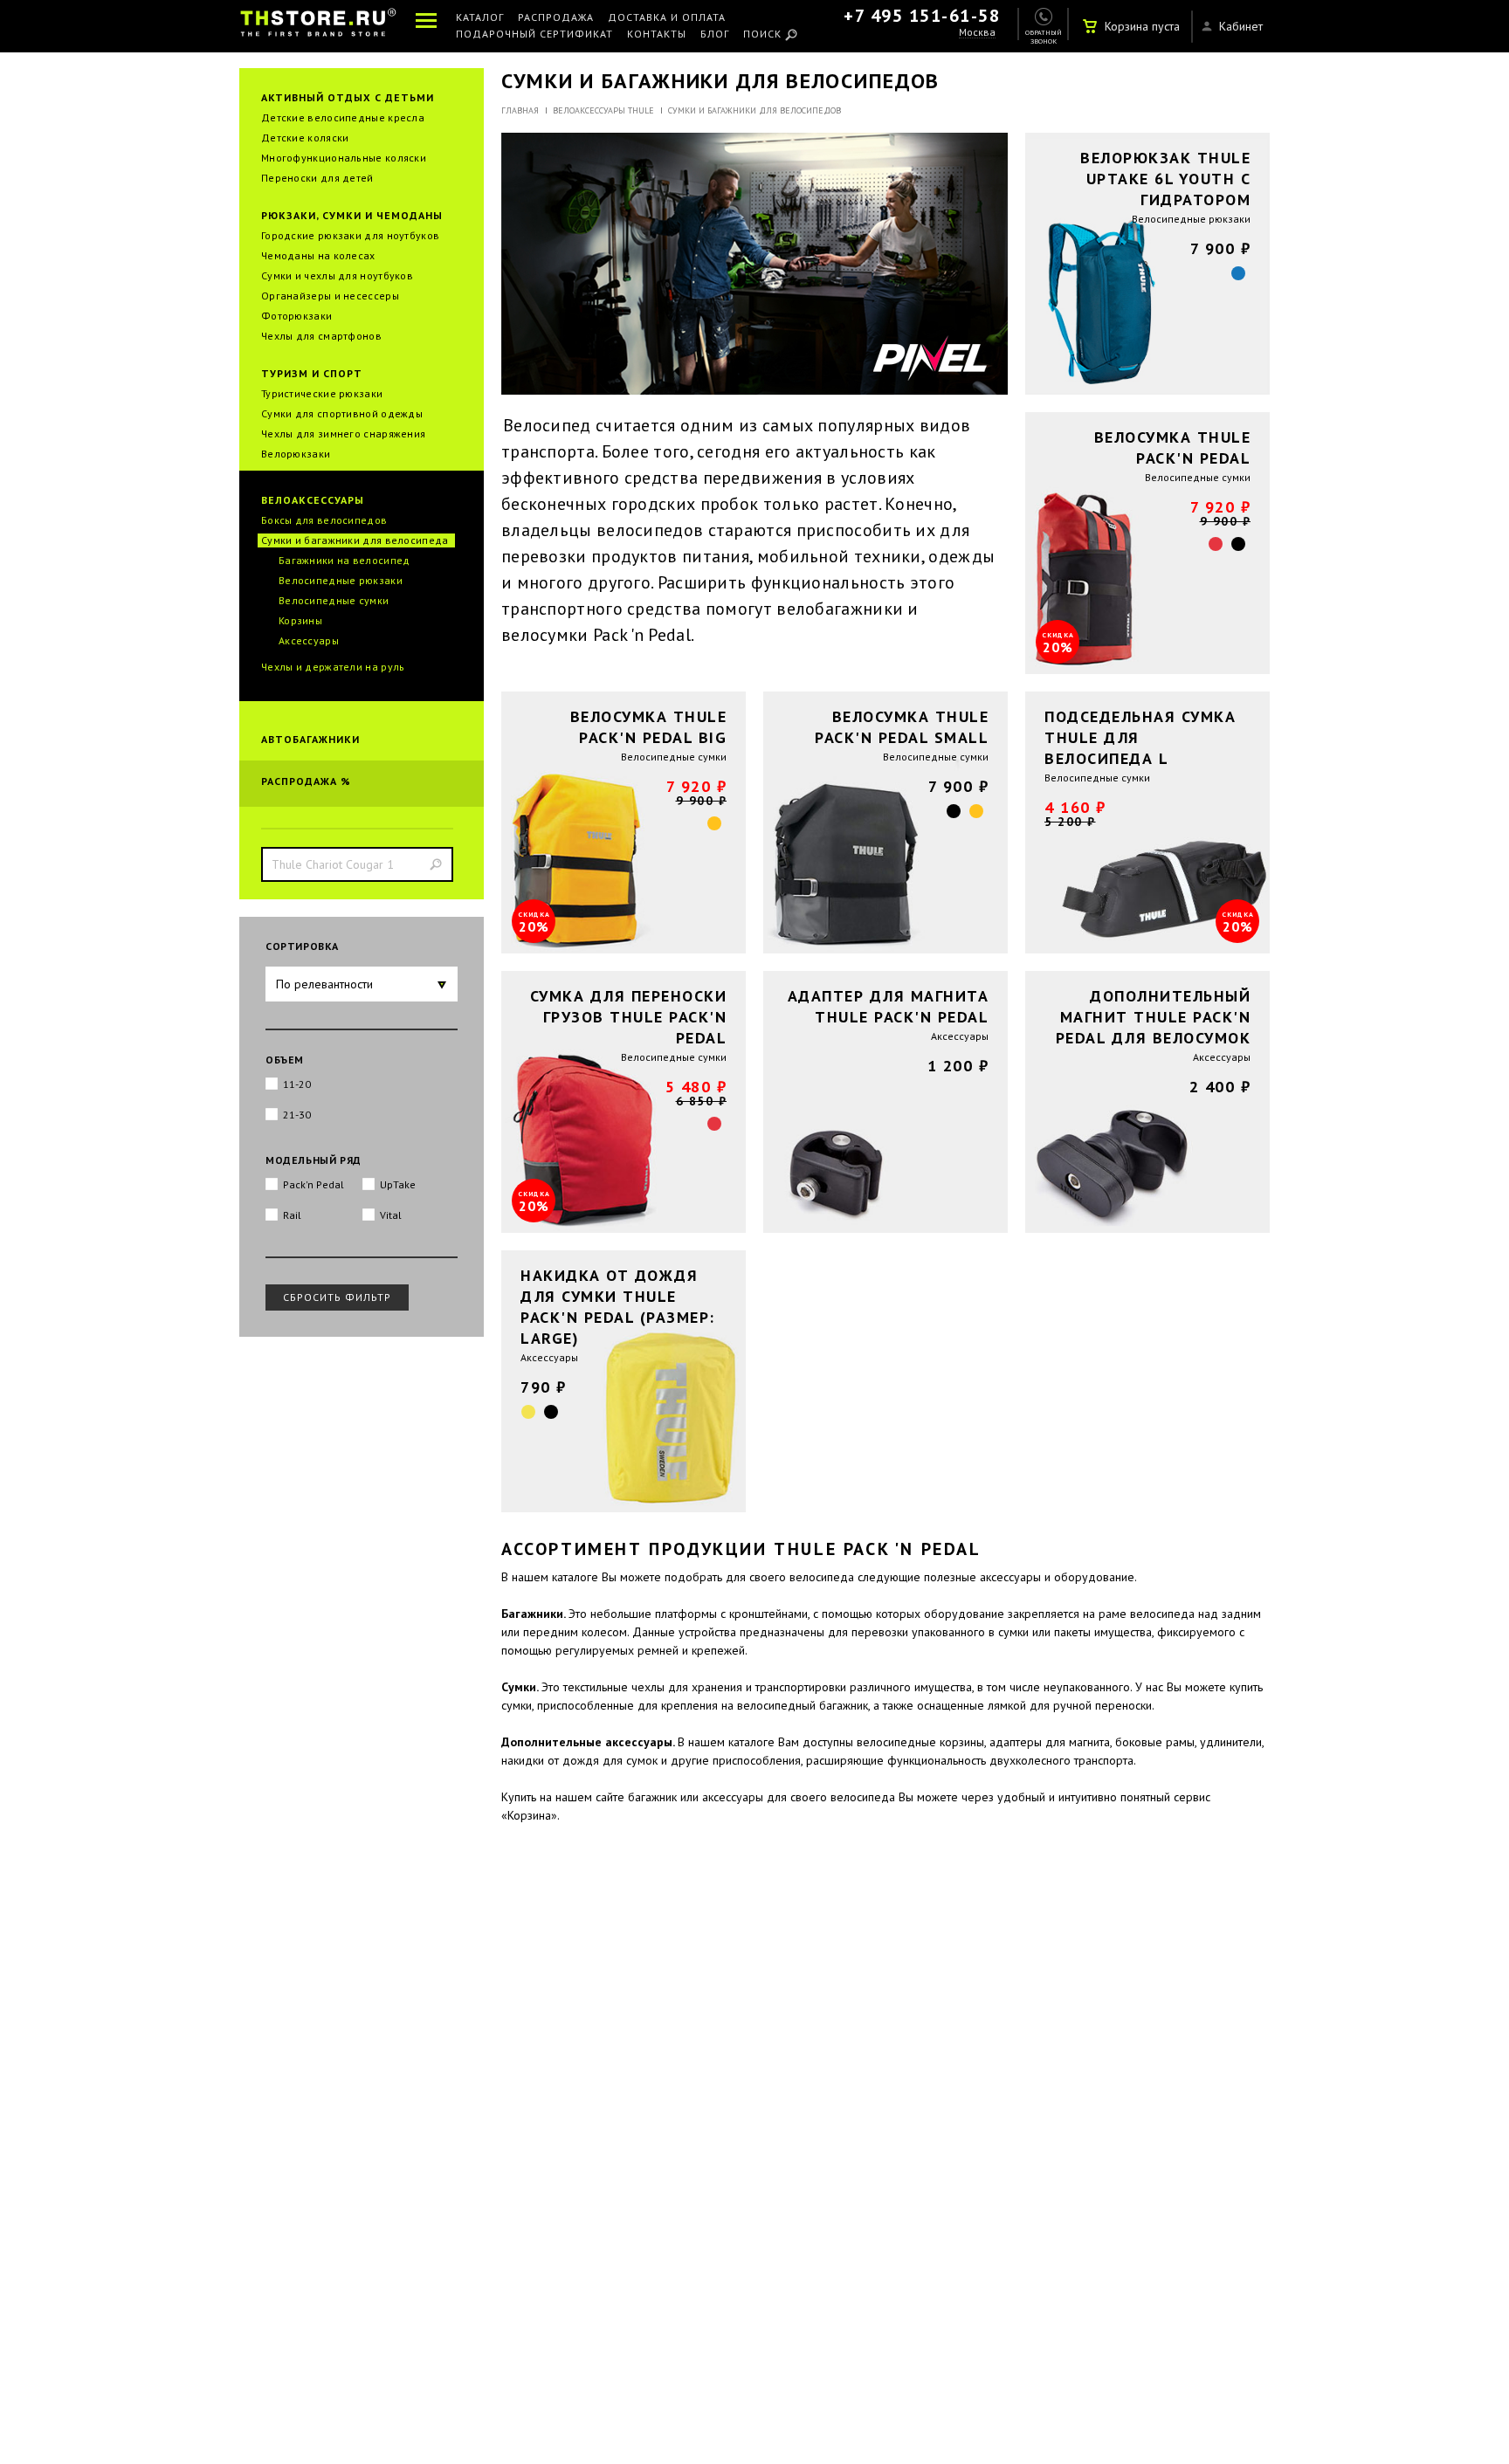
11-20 (297, 1084)
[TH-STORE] (318, 26)
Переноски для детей (317, 178)
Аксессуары (309, 640)
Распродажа (556, 18)
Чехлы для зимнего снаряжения (343, 434)
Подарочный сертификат (534, 34)
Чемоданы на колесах (318, 255)
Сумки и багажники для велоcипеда (355, 540)
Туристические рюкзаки (322, 393)
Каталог (480, 18)
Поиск (762, 34)
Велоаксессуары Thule (603, 110)
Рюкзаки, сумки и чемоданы (352, 215)
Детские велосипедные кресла (343, 117)
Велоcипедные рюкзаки (341, 580)
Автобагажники (310, 739)
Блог (715, 34)
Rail (292, 1215)
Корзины (300, 620)
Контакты (657, 34)
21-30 (297, 1115)
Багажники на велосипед (345, 560)
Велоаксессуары (313, 500)
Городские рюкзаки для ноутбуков (350, 235)
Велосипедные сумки (334, 600)
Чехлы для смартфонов (321, 336)
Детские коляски (305, 138)
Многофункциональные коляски (344, 158)
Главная (520, 110)
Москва (977, 33)
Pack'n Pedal (314, 1184)
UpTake (398, 1184)
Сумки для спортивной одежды (342, 413)
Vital (391, 1215)
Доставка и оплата (667, 18)
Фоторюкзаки (296, 316)
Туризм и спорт (312, 373)
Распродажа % (306, 781)
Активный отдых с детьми (348, 97)
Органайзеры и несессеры (330, 296)
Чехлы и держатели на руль (333, 667)
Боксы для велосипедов (324, 520)
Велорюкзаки (296, 454)
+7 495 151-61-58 (922, 16)
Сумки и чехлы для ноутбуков (337, 275)
